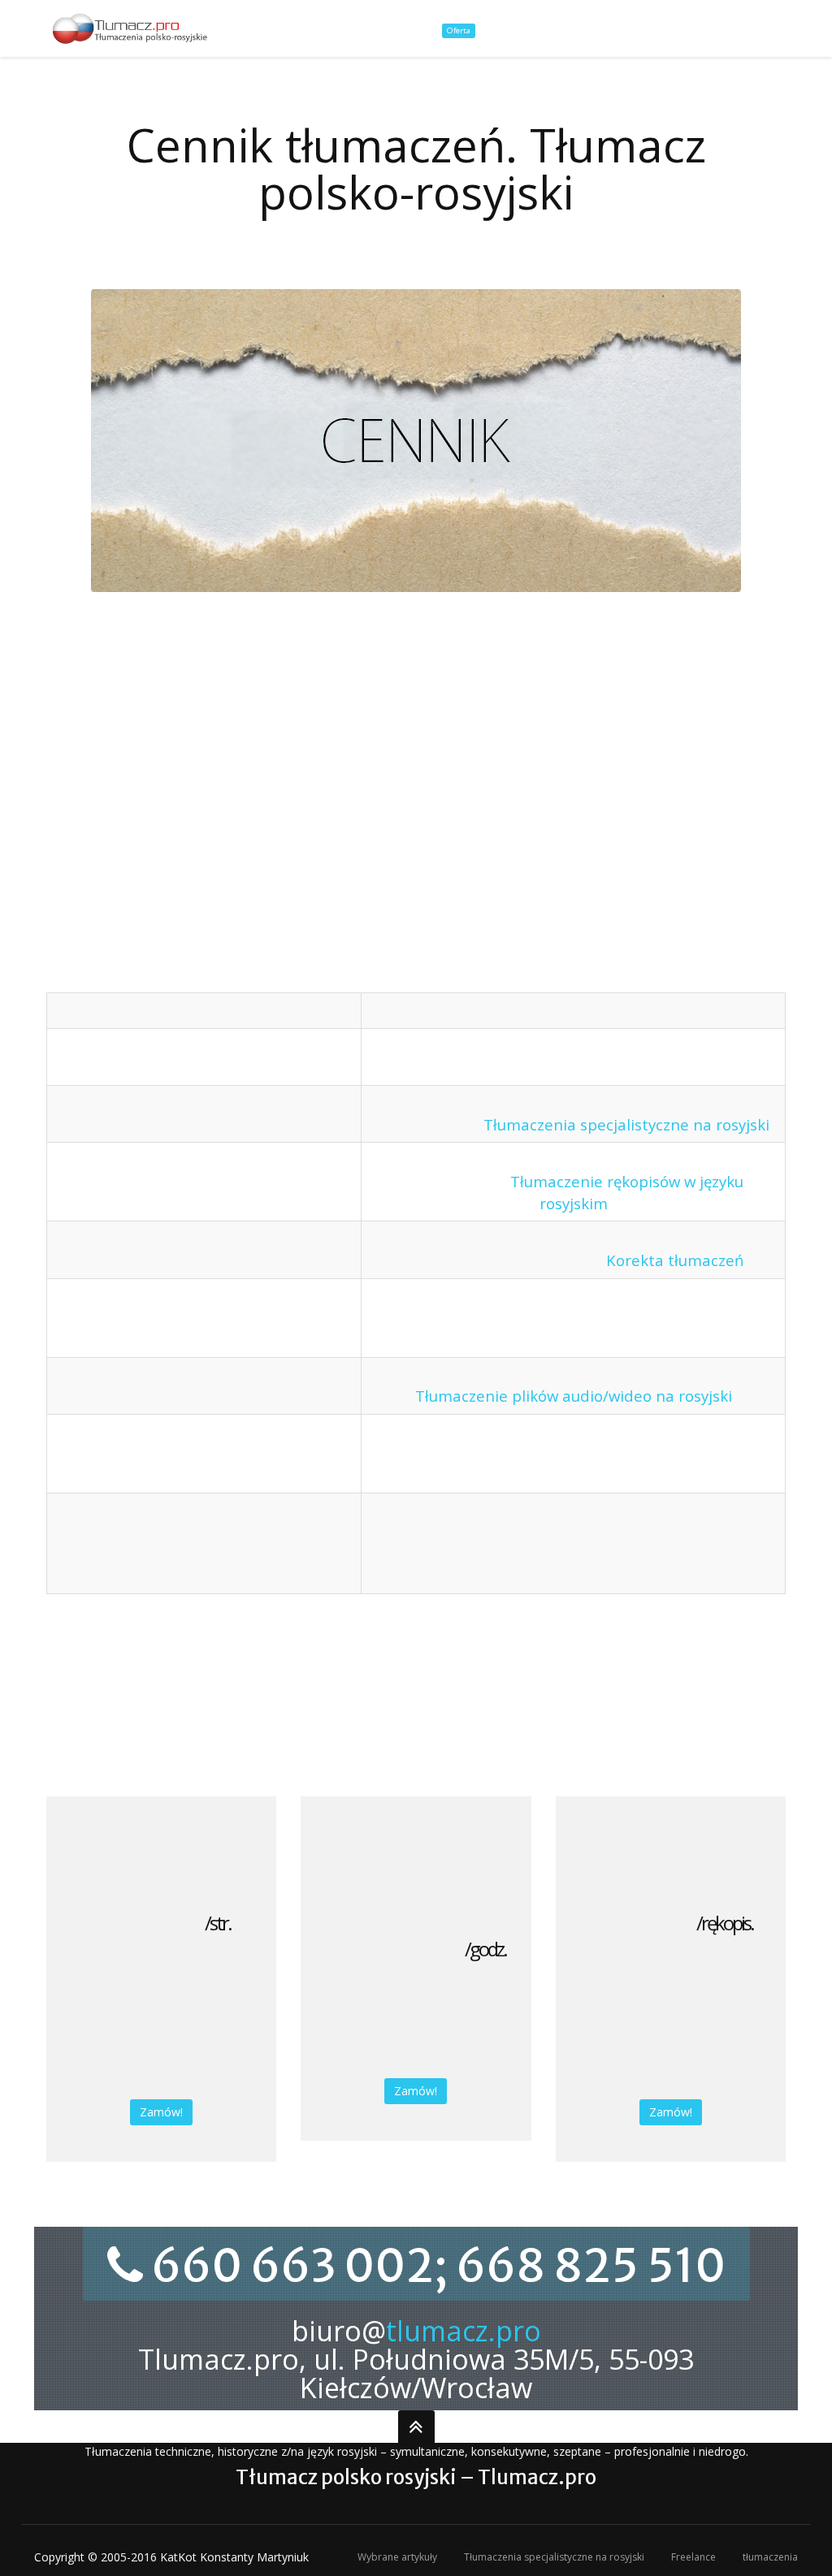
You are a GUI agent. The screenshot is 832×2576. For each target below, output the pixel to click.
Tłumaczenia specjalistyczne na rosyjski (626, 1124)
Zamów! (161, 2112)
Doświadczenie (760, 29)
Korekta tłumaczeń (675, 1260)
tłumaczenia (770, 2557)
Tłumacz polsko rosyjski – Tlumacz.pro (416, 2477)
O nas (391, 29)
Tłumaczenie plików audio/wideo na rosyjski (574, 1396)
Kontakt (529, 29)
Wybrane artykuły (397, 2557)
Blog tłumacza (665, 29)
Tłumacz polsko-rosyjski (292, 29)
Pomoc (589, 29)
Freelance (693, 2557)
